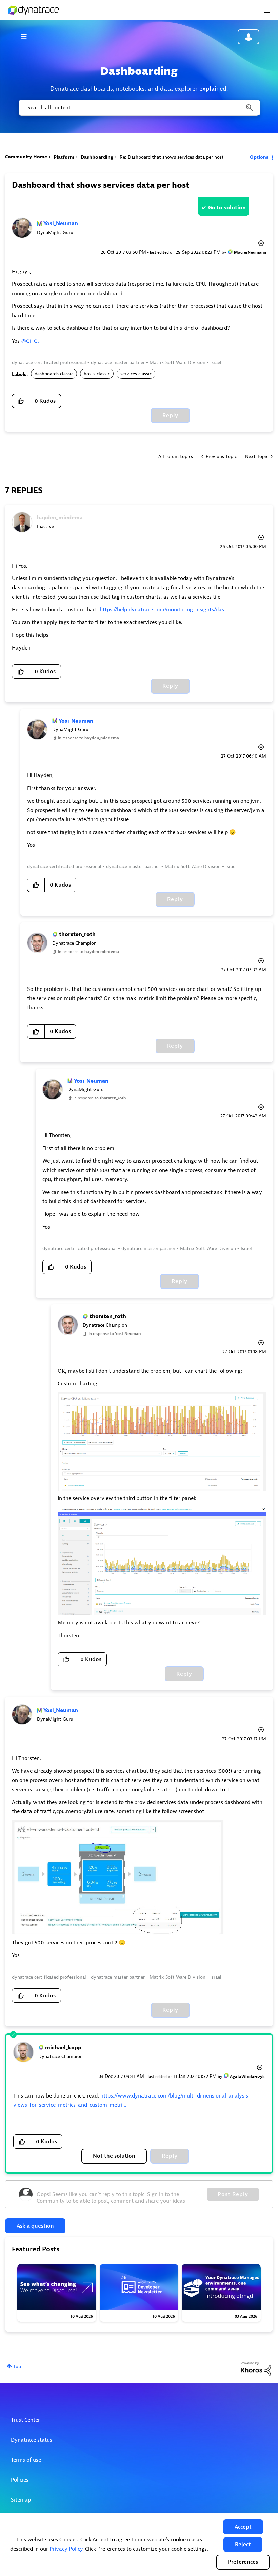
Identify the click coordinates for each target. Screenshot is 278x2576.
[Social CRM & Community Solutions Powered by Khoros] (256, 2369)
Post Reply (233, 2194)
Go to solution (227, 208)
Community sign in (249, 37)
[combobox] (139, 108)
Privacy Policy (66, 2549)
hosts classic (97, 374)
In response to (88, 738)
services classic (136, 374)
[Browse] (27, 37)
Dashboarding (97, 157)
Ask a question (35, 2226)
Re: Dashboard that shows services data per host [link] (172, 157)
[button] (243, 2527)
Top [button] (17, 2367)
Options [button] (259, 157)
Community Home (26, 157)
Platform (64, 157)
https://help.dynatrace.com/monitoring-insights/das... (164, 610)
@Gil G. (30, 341)
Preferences (243, 2562)
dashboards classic (54, 374)
